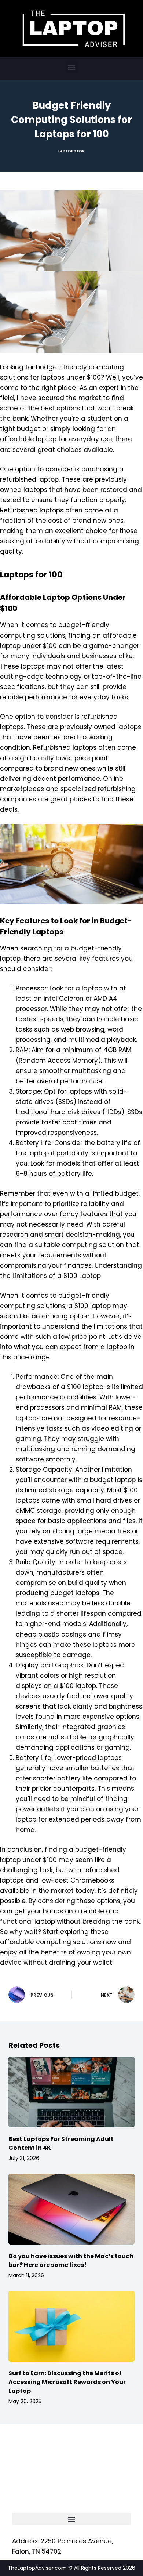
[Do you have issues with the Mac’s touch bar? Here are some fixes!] (71, 2209)
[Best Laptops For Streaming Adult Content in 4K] (71, 2092)
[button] (72, 67)
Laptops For (71, 151)
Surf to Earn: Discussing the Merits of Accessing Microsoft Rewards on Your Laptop (67, 2382)
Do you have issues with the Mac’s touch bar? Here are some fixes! (71, 2260)
